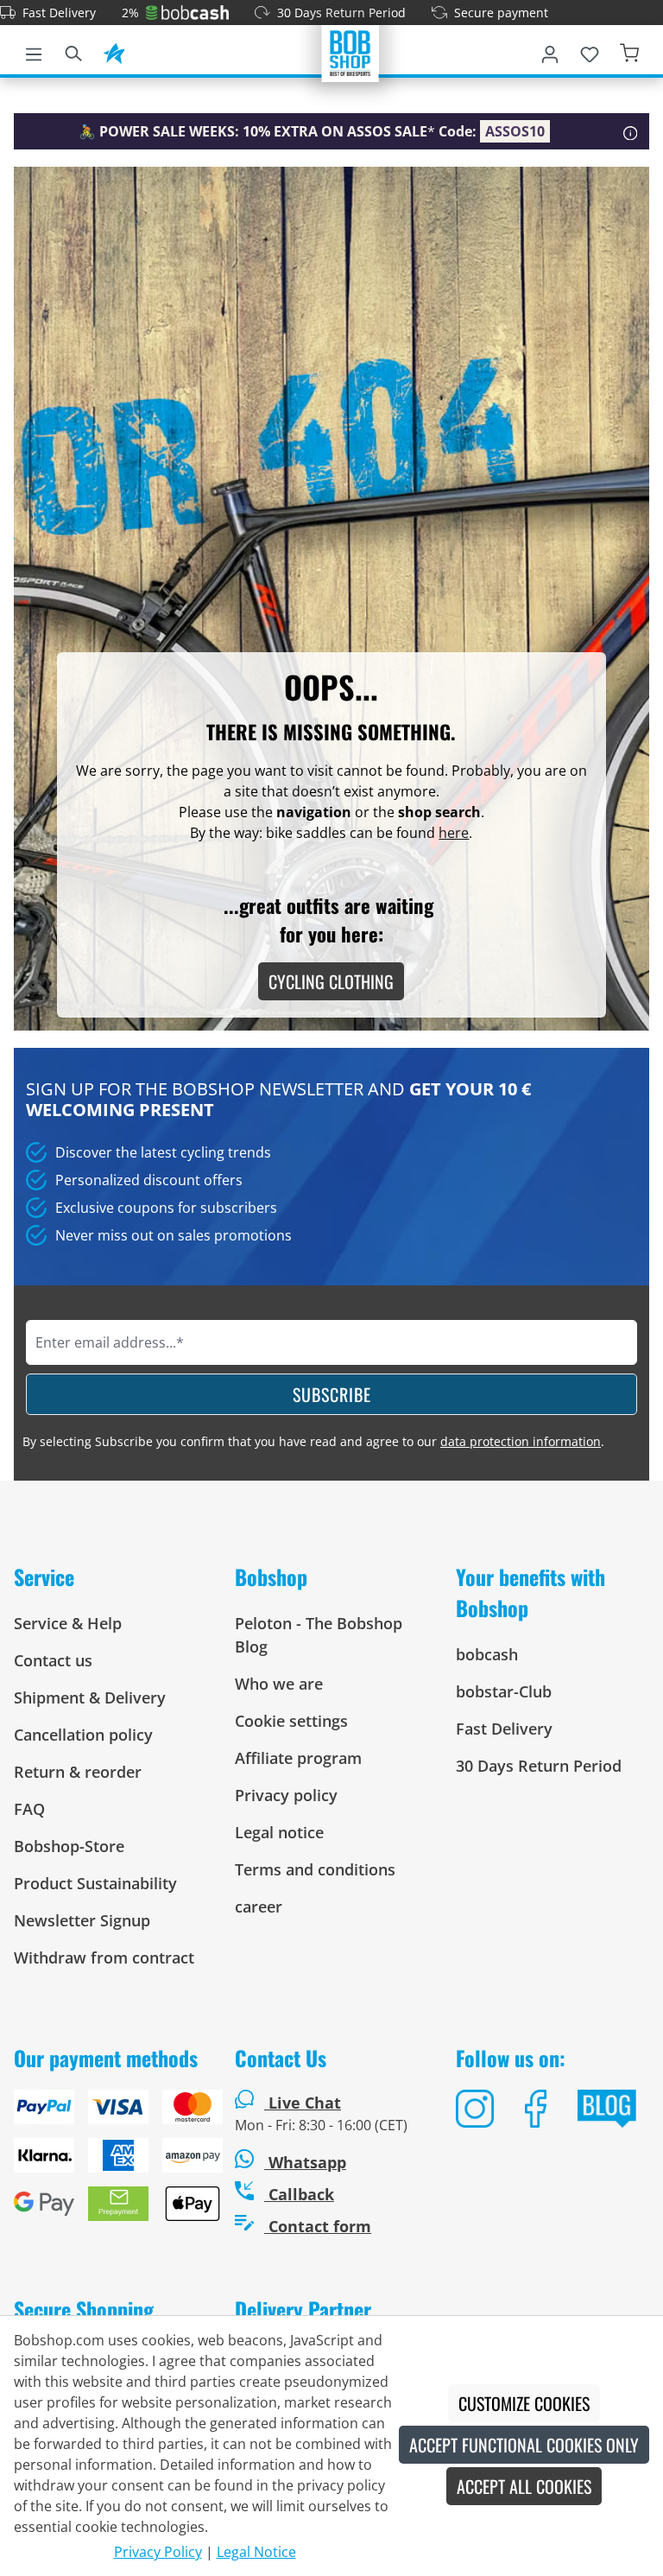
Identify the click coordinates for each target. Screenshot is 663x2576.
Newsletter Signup (82, 1920)
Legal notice (279, 1832)
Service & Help (68, 1623)
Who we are (279, 1684)
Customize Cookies (524, 2403)
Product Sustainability (95, 1883)
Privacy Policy (158, 2552)
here (454, 833)
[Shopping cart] (629, 51)
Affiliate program (298, 1758)
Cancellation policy (83, 1735)
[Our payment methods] (110, 2162)
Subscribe (332, 1394)
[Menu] (34, 51)
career (259, 1907)
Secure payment (501, 13)
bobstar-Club (504, 1691)
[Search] (73, 51)
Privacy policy (286, 1795)
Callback (299, 2194)
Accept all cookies (524, 2486)
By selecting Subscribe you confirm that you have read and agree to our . (313, 1441)
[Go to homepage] (350, 52)
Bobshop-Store (69, 1846)
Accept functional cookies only (524, 2445)
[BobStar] (114, 51)
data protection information (521, 1441)
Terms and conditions (315, 1869)
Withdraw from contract (104, 1957)
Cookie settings (291, 1721)
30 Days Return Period (341, 13)
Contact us (53, 1660)
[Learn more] (631, 131)
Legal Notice (256, 2552)
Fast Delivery (59, 13)
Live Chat (305, 2103)
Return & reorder (78, 1772)
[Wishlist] (590, 51)
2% (130, 13)
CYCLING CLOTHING (331, 981)
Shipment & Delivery (90, 1697)
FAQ (29, 1809)
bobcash (487, 1654)
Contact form (318, 2226)
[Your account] (550, 51)
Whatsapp (305, 2162)
